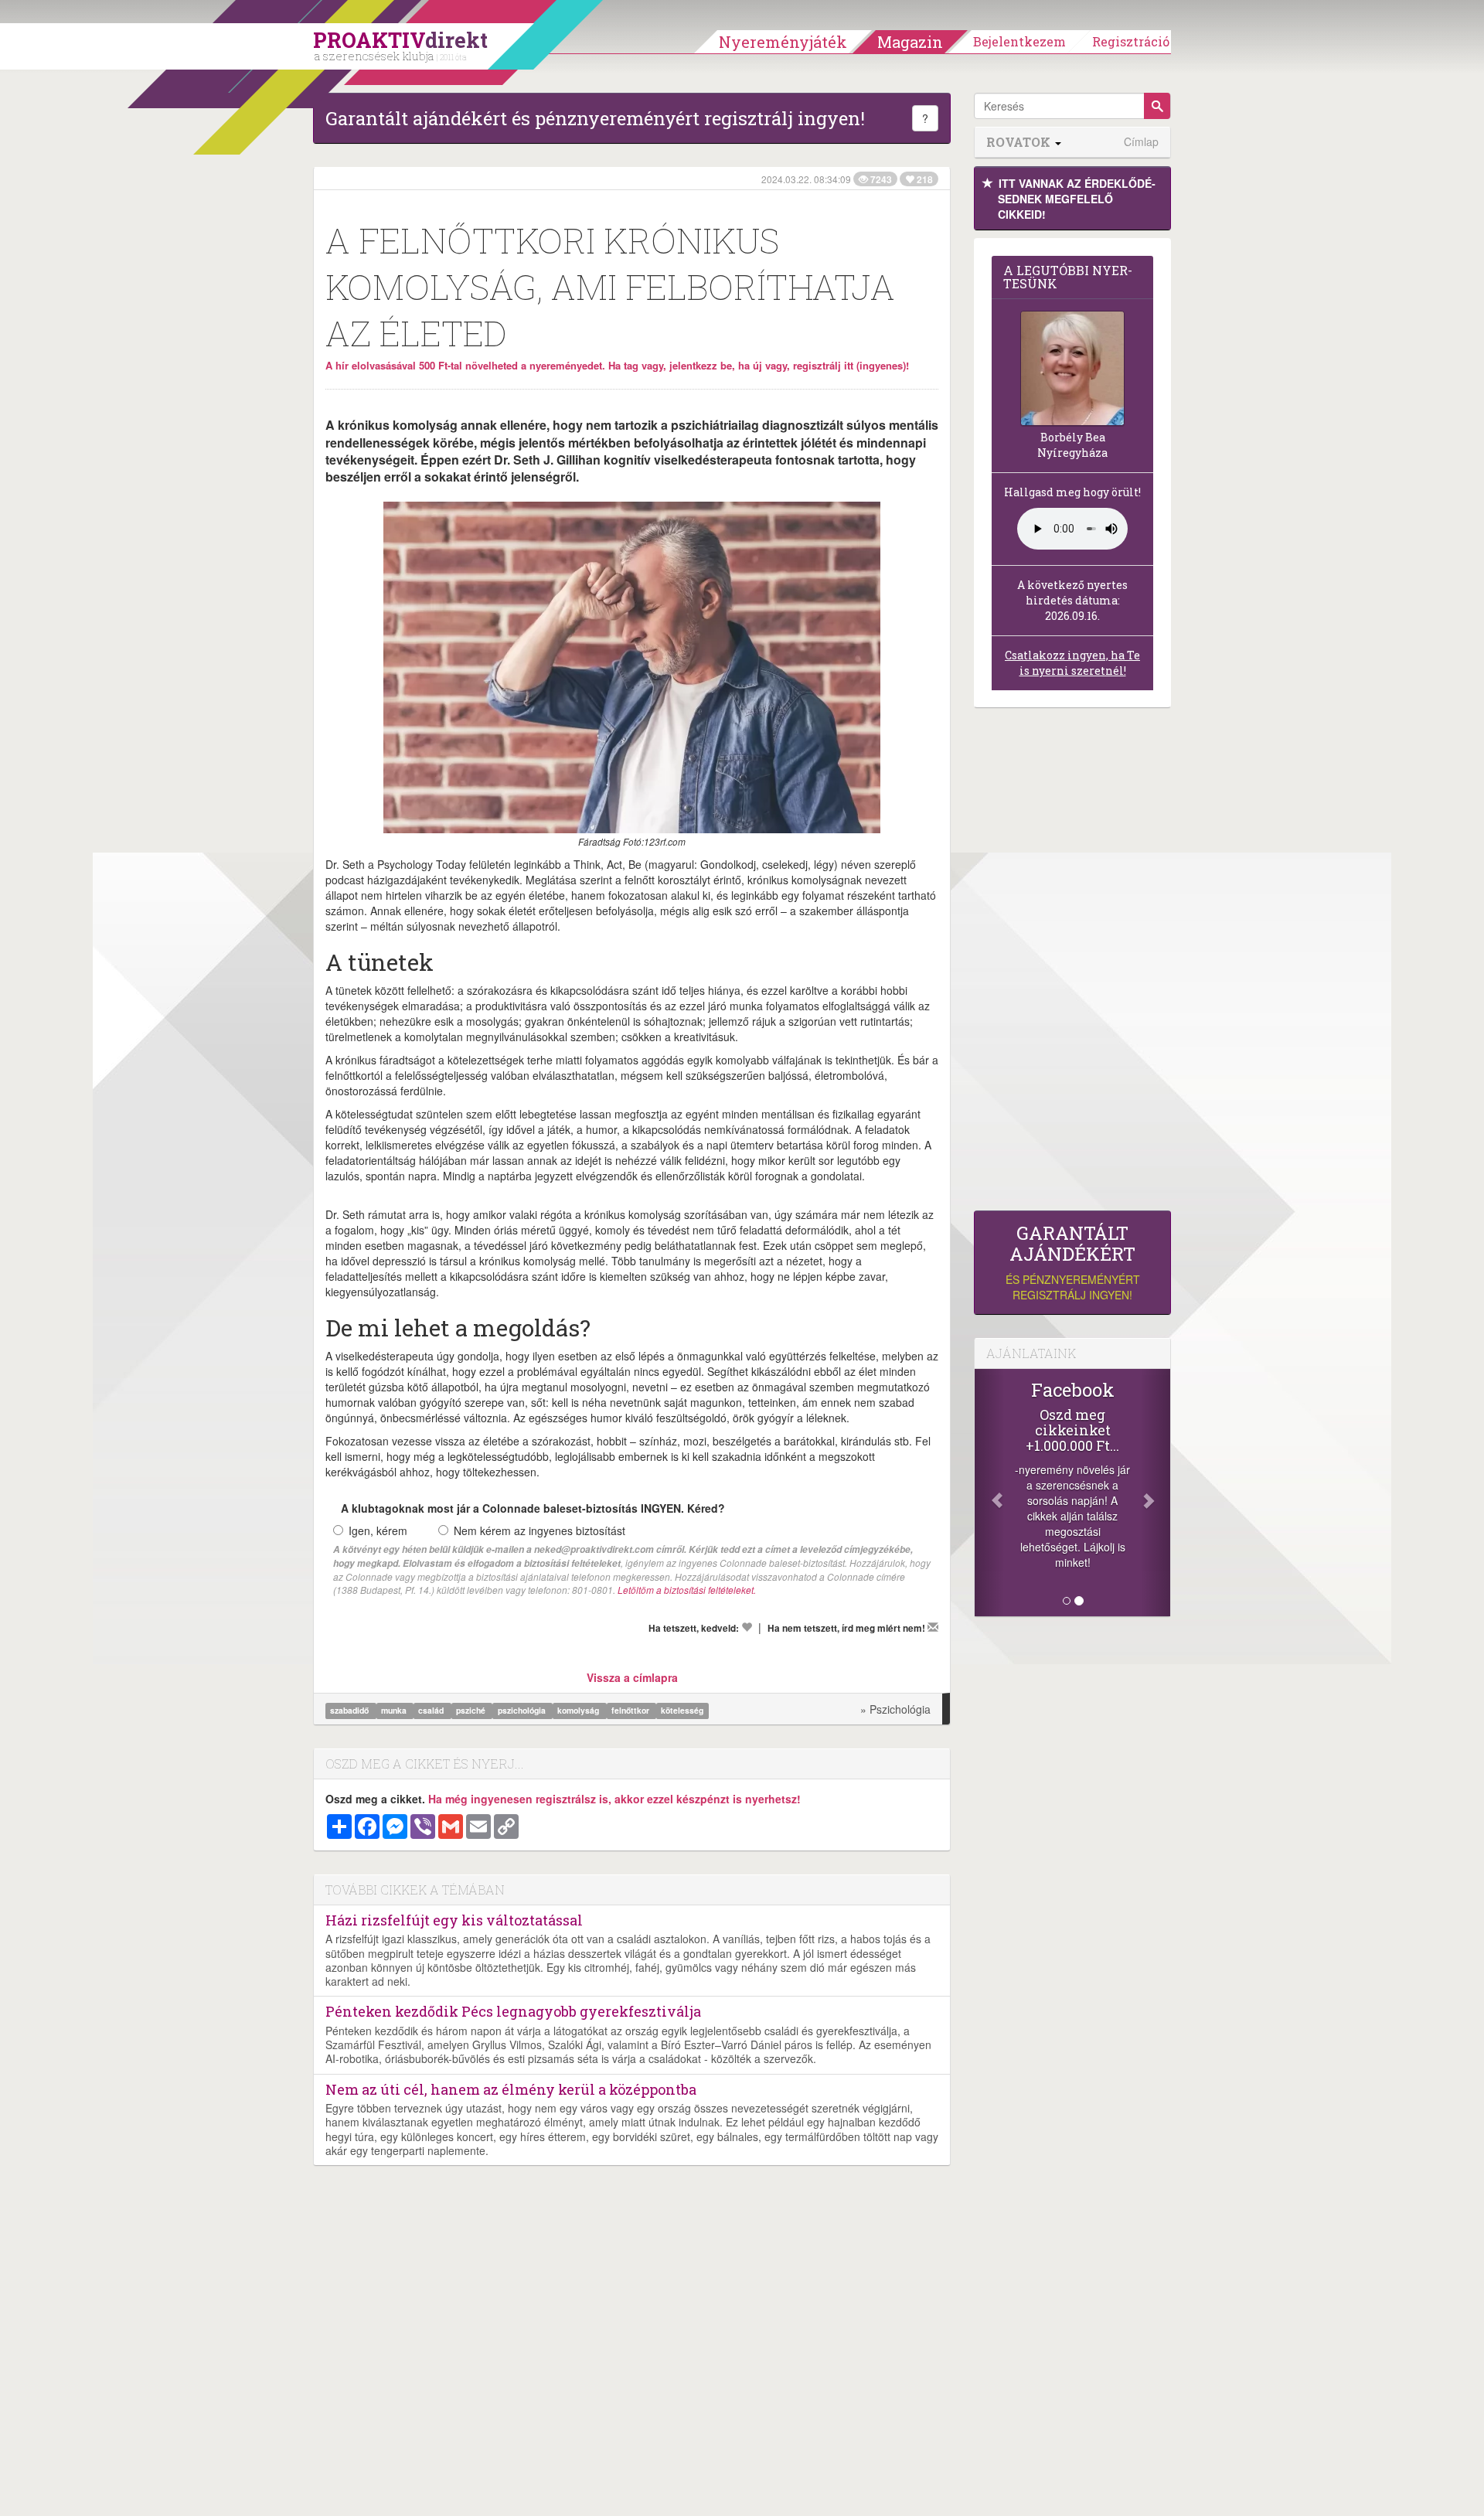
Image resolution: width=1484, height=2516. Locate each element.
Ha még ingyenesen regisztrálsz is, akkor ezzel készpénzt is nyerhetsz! (614, 1799)
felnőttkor (631, 1710)
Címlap (1141, 142)
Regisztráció (1131, 41)
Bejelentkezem (1019, 41)
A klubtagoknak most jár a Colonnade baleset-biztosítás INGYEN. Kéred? (533, 1508)
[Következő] (1156, 1493)
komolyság (579, 1710)
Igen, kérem (378, 1530)
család (432, 1710)
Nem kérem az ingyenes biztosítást (539, 1530)
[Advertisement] (1072, 963)
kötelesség (682, 1710)
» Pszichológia (895, 1709)
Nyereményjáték (783, 42)
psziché (472, 1710)
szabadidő (351, 1710)
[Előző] (989, 1493)
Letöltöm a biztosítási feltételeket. (687, 1590)
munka (395, 1710)
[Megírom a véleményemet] (933, 1627)
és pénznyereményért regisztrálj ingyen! (1073, 1263)
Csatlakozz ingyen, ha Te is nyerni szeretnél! (1072, 663)
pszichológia (523, 1710)
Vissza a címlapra (632, 1677)
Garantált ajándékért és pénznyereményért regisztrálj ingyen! (595, 118)
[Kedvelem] (747, 1627)
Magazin (910, 42)
